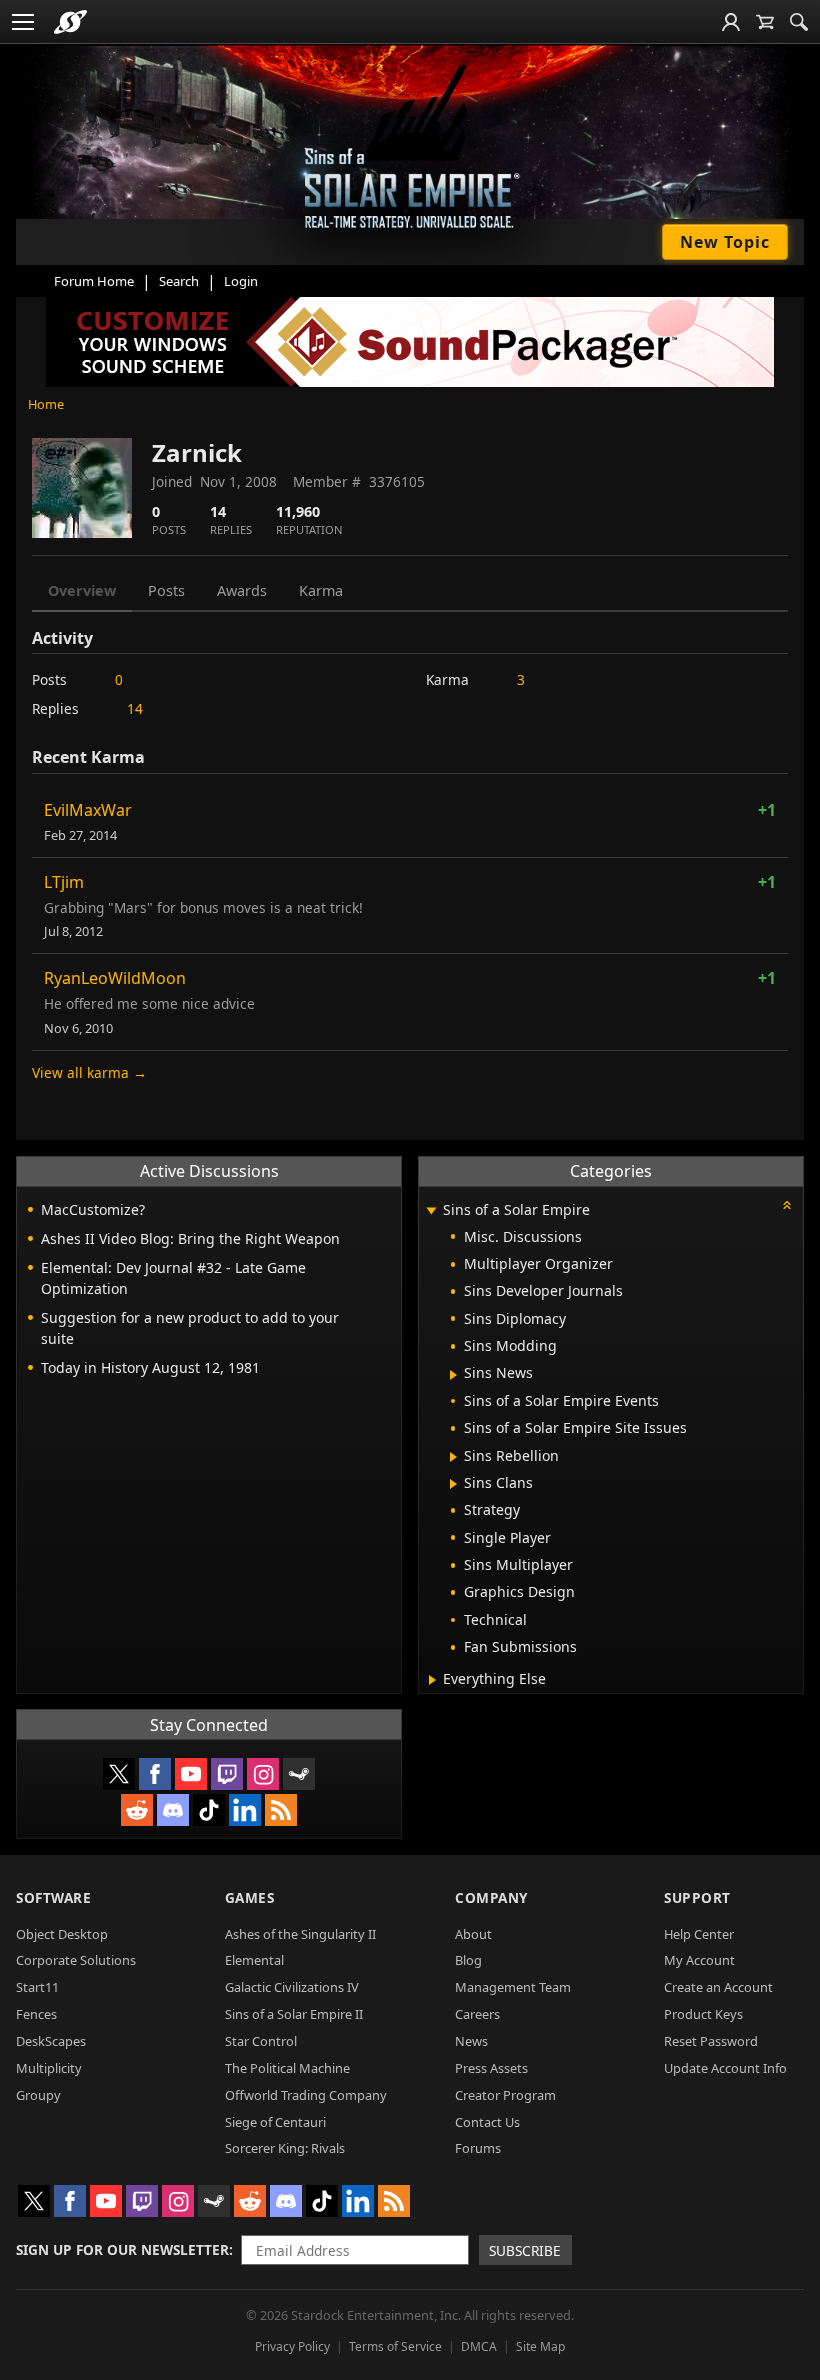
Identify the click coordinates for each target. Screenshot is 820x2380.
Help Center (699, 1934)
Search (179, 281)
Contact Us (487, 2122)
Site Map (540, 2346)
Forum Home (94, 281)
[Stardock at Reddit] (137, 1810)
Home (46, 404)
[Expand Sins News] (453, 1375)
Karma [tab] (321, 590)
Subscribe (525, 2250)
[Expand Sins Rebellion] (453, 1457)
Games (250, 1897)
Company (491, 1897)
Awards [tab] (242, 590)
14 (135, 708)
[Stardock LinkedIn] (245, 1810)
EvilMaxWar (88, 810)
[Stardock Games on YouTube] (191, 1774)
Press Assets (491, 2068)
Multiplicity (49, 2068)
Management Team (513, 1987)
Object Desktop (62, 1934)
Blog (468, 1960)
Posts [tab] (166, 590)
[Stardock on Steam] (299, 1774)
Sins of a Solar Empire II (294, 2014)
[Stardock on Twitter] (119, 1774)
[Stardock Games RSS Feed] (281, 1810)
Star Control (261, 2041)
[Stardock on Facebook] (155, 1774)
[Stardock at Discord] (173, 1810)
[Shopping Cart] (765, 22)
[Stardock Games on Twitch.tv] (227, 1774)
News (471, 2041)
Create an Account (718, 1987)
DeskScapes (51, 2041)
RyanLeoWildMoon (115, 978)
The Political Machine (287, 2068)
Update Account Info (725, 2068)
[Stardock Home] (70, 22)
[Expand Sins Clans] (453, 1484)
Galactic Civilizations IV (292, 1987)
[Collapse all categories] (787, 1205)
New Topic (725, 242)
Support (697, 1897)
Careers (477, 2014)
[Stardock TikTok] (209, 1810)
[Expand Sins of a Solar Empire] (431, 1211)
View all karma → (89, 1072)
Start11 (37, 1987)
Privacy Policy (292, 2346)
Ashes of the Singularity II (300, 1934)
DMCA (479, 2346)
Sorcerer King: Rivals (285, 2148)
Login (241, 281)
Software (53, 1897)
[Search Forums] (799, 22)
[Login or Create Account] (731, 22)
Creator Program (505, 2095)
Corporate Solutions (76, 1960)
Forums (478, 2148)
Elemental (254, 1960)
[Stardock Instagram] (263, 1774)
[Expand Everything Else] (432, 1680)
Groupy (38, 2095)
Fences (36, 2014)
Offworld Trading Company (306, 2095)
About (473, 1934)
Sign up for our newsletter (122, 2249)
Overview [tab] (82, 590)
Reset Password (711, 2041)
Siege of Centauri (275, 2122)
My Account (699, 1960)
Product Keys (703, 2014)
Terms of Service (395, 2346)
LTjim (64, 882)
